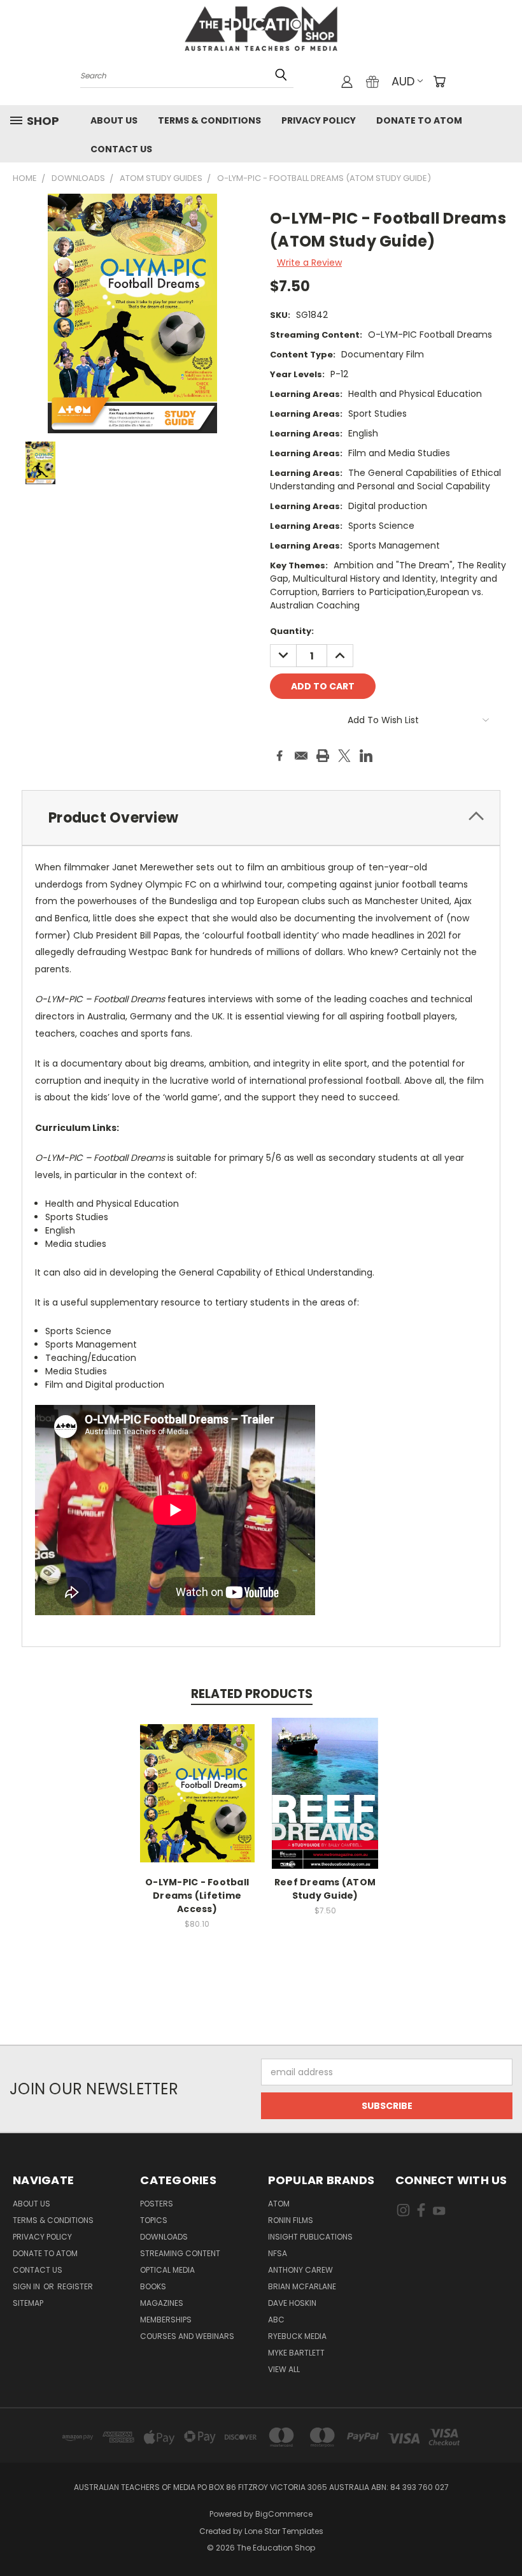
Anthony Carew (300, 2270)
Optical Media (167, 2270)
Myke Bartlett (296, 2353)
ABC (276, 2320)
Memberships (166, 2320)
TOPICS (154, 2220)
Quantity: (292, 631)
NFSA (278, 2253)
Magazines (162, 2303)
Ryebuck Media (297, 2336)
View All (284, 2369)
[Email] (301, 756)
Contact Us (121, 149)
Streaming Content (180, 2253)
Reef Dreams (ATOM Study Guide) (325, 1889)
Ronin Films (291, 2220)
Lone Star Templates (284, 2531)
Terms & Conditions (209, 120)
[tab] (261, 818)
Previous (503, 2536)
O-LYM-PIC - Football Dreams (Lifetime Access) (197, 1896)
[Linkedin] (366, 756)
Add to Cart (325, 1803)
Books (153, 2286)
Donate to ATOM (419, 120)
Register (75, 2286)
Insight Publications (310, 2237)
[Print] (323, 756)
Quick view (197, 1780)
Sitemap (28, 2303)
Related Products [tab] (252, 1694)
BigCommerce (284, 2514)
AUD (403, 81)
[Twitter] (344, 756)
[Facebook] (279, 756)
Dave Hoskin (292, 2303)
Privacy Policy (319, 120)
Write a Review (309, 263)
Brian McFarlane (302, 2286)
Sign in (27, 2286)
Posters (157, 2204)
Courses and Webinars (187, 2336)
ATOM (279, 2204)
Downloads (164, 2237)
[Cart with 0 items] (439, 82)
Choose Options (197, 1803)
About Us (114, 120)
